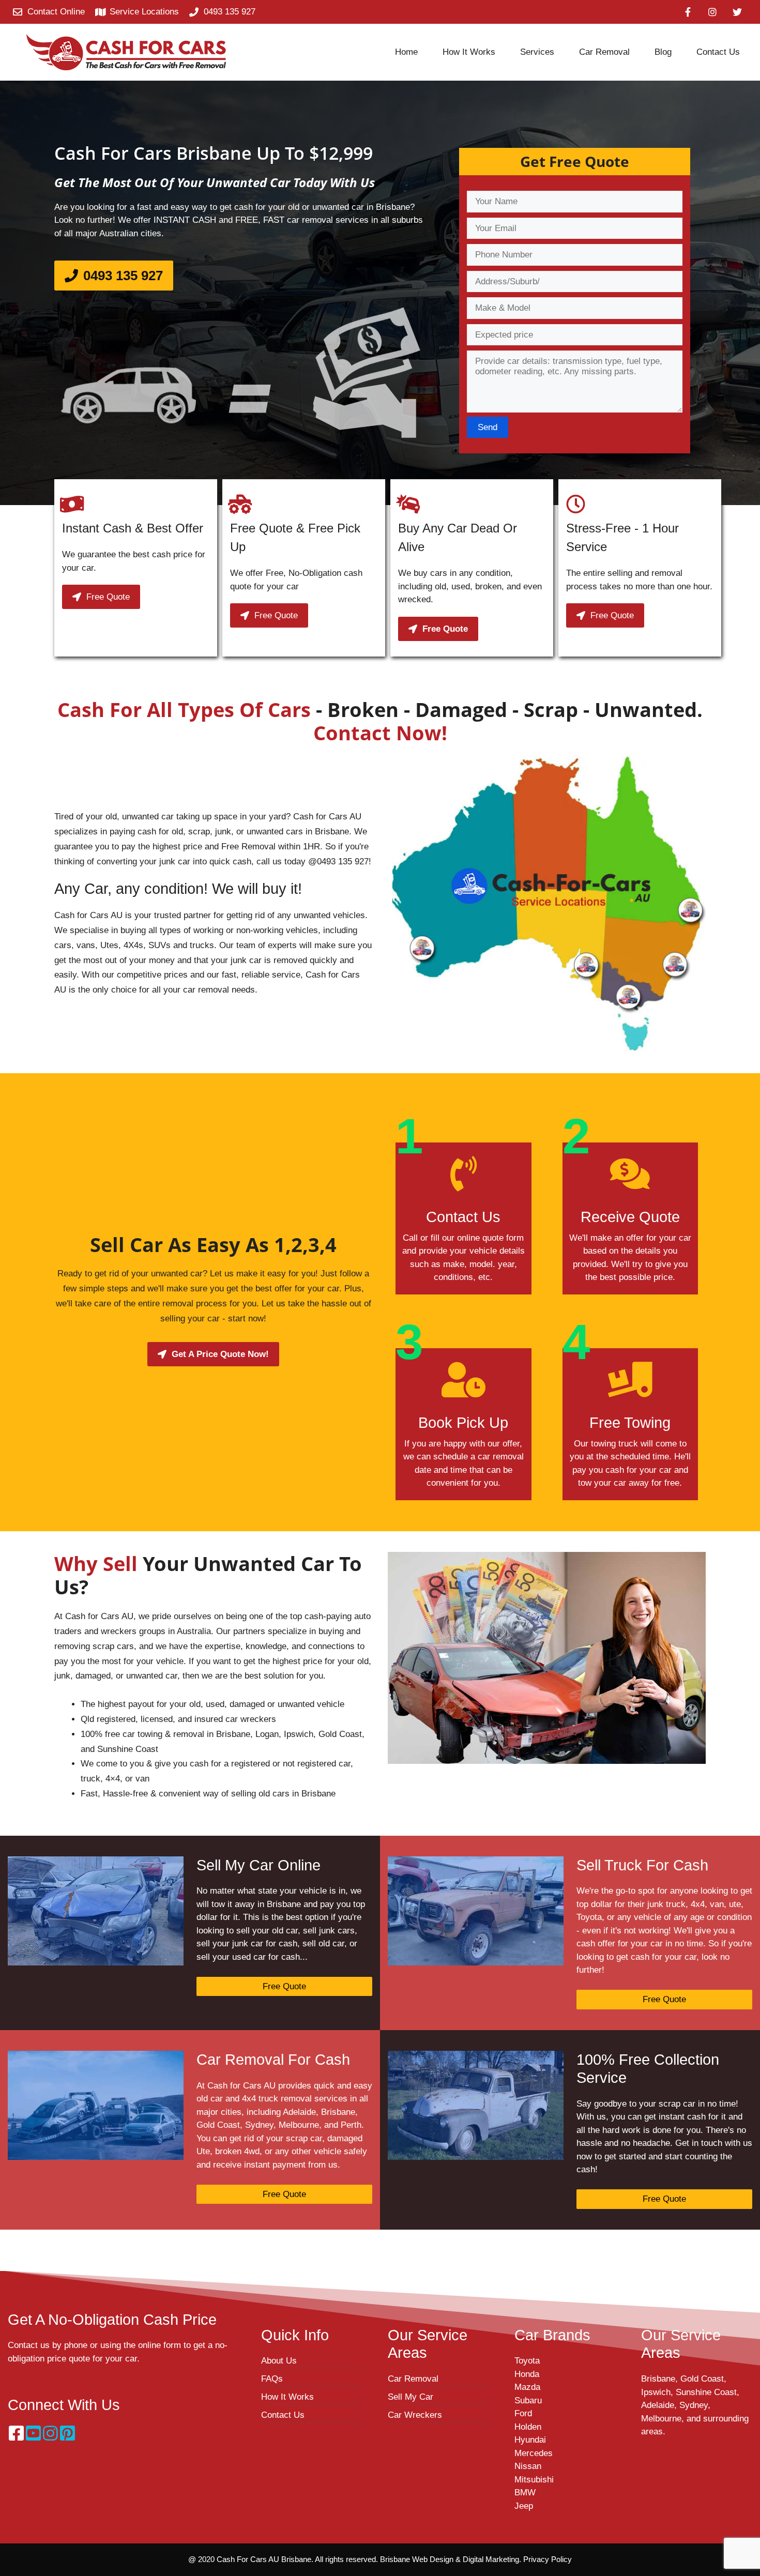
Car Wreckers (415, 2415)
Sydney (694, 2405)
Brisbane (658, 2379)
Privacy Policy (548, 2559)
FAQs (272, 2379)
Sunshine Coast (706, 2392)
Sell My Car (411, 2397)
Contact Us (283, 2415)
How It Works (287, 2397)
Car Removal (413, 2379)
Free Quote (284, 1986)
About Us (279, 2361)
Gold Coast (702, 2379)
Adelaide (658, 2405)
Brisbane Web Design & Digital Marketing (450, 2559)
